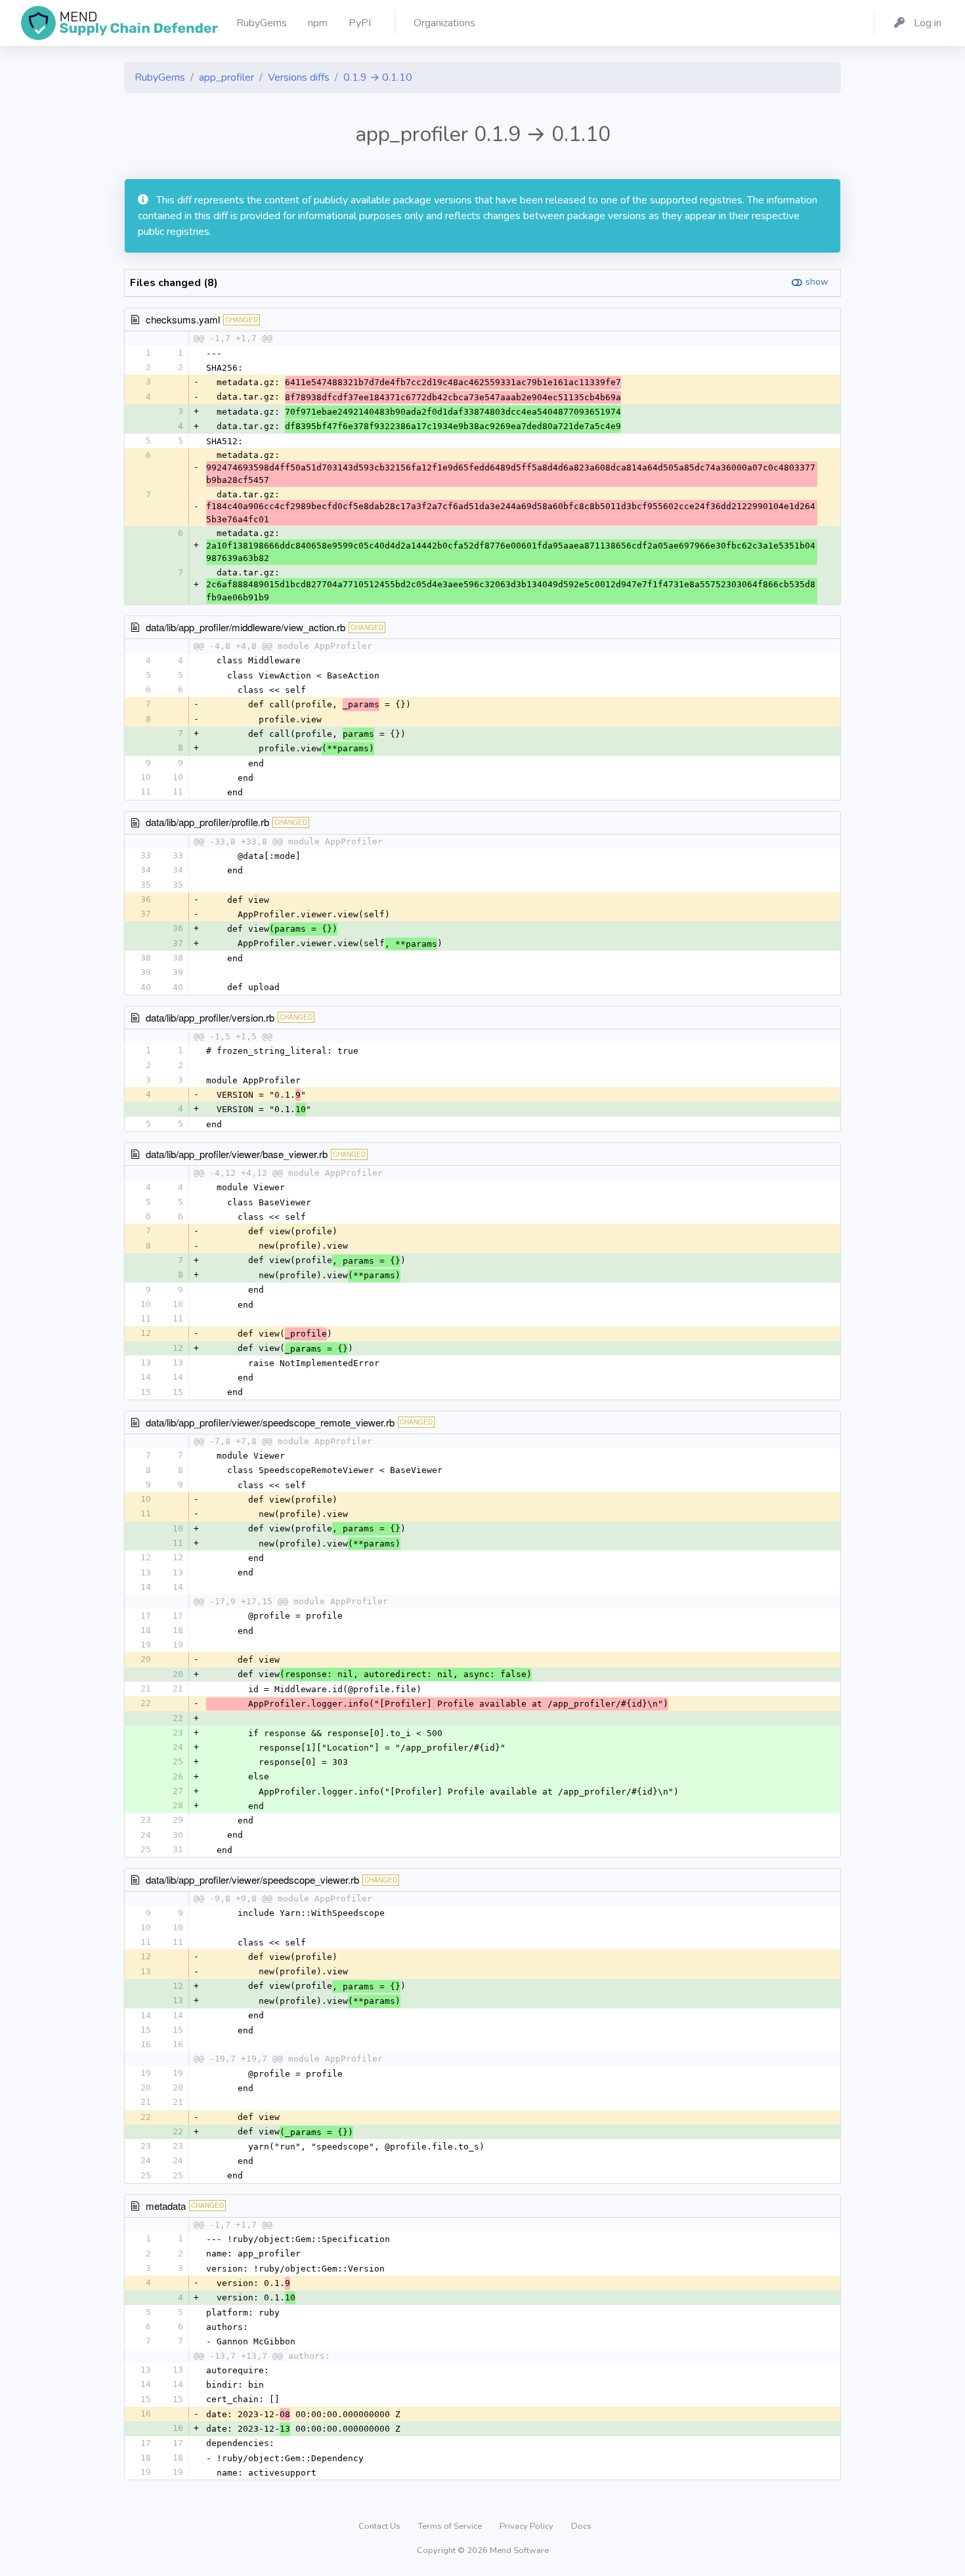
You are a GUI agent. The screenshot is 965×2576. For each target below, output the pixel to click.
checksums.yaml (183, 319)
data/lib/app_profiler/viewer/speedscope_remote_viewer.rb (270, 1422)
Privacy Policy (527, 2526)
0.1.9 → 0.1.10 (378, 77)
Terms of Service (451, 2526)
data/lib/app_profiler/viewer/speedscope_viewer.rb (252, 1880)
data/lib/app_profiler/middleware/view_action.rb (246, 627)
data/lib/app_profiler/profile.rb (207, 822)
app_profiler (226, 77)
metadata (166, 2206)
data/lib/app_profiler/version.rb (210, 1017)
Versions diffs (299, 77)
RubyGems (160, 77)
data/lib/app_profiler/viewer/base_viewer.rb (237, 1154)
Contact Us (380, 2526)
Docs (581, 2526)
